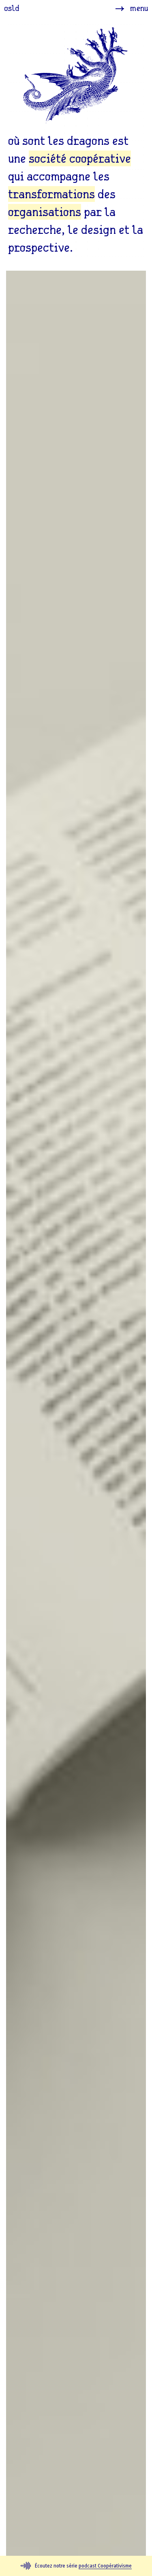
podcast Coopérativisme (105, 2566)
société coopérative (80, 158)
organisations (45, 212)
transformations (51, 194)
